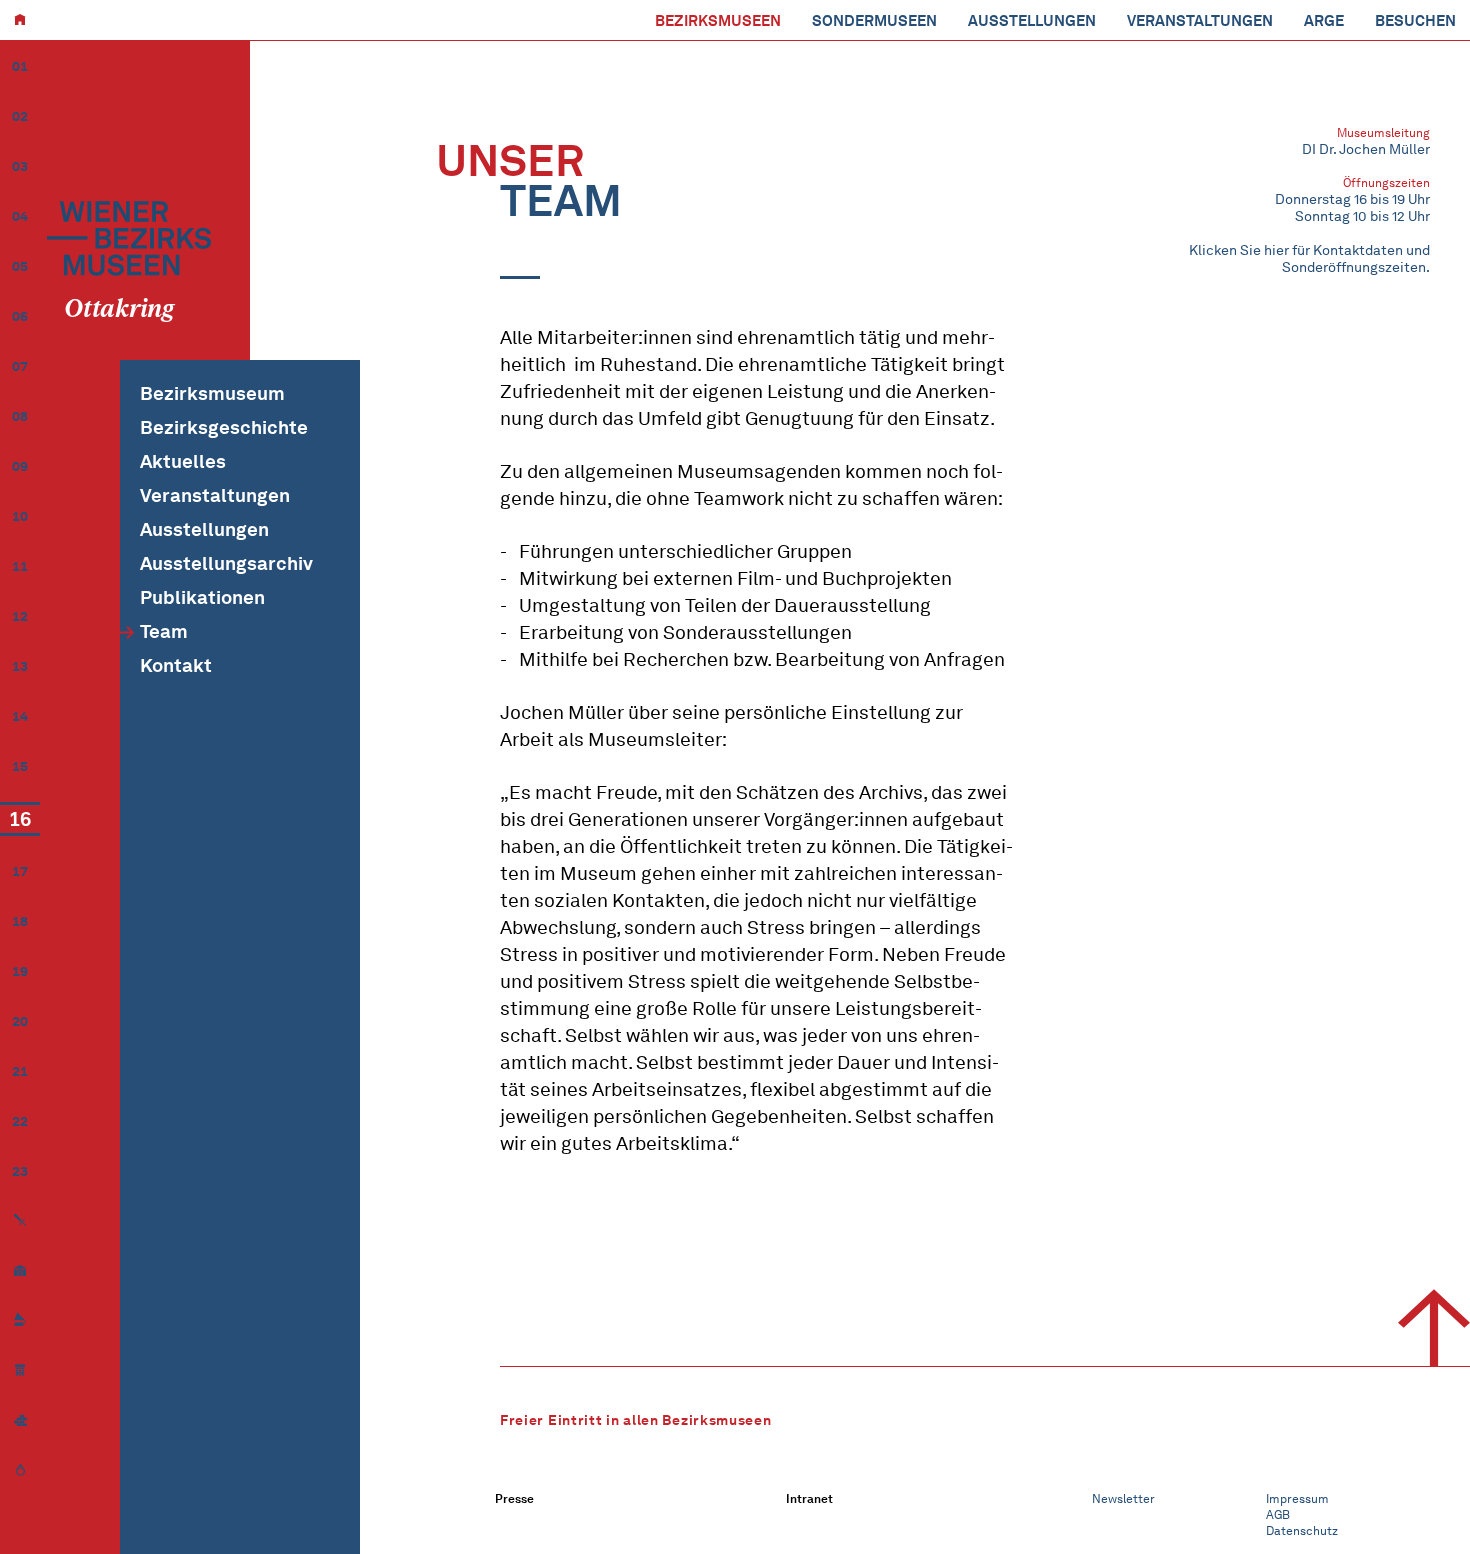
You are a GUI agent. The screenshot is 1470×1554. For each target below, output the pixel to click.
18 (20, 921)
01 (20, 66)
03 (20, 166)
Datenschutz (1302, 1530)
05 (20, 266)
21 (20, 1071)
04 (20, 216)
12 (20, 616)
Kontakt (176, 665)
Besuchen (1415, 21)
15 (20, 766)
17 (20, 871)
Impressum (1297, 1498)
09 (20, 466)
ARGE (1324, 21)
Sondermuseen (874, 21)
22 (20, 1121)
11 (20, 566)
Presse (514, 1498)
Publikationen (202, 597)
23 (20, 1171)
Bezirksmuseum (212, 393)
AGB (1278, 1514)
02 (20, 116)
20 (20, 1021)
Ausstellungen (1032, 21)
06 (20, 316)
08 (20, 416)
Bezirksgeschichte (224, 427)
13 (20, 666)
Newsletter (1123, 1498)
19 (20, 971)
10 (20, 516)
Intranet (809, 1498)
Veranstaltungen (1200, 21)
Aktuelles (183, 461)
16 (20, 819)
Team (164, 631)
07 (20, 366)
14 (20, 716)
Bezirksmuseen (718, 21)
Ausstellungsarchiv (226, 563)
